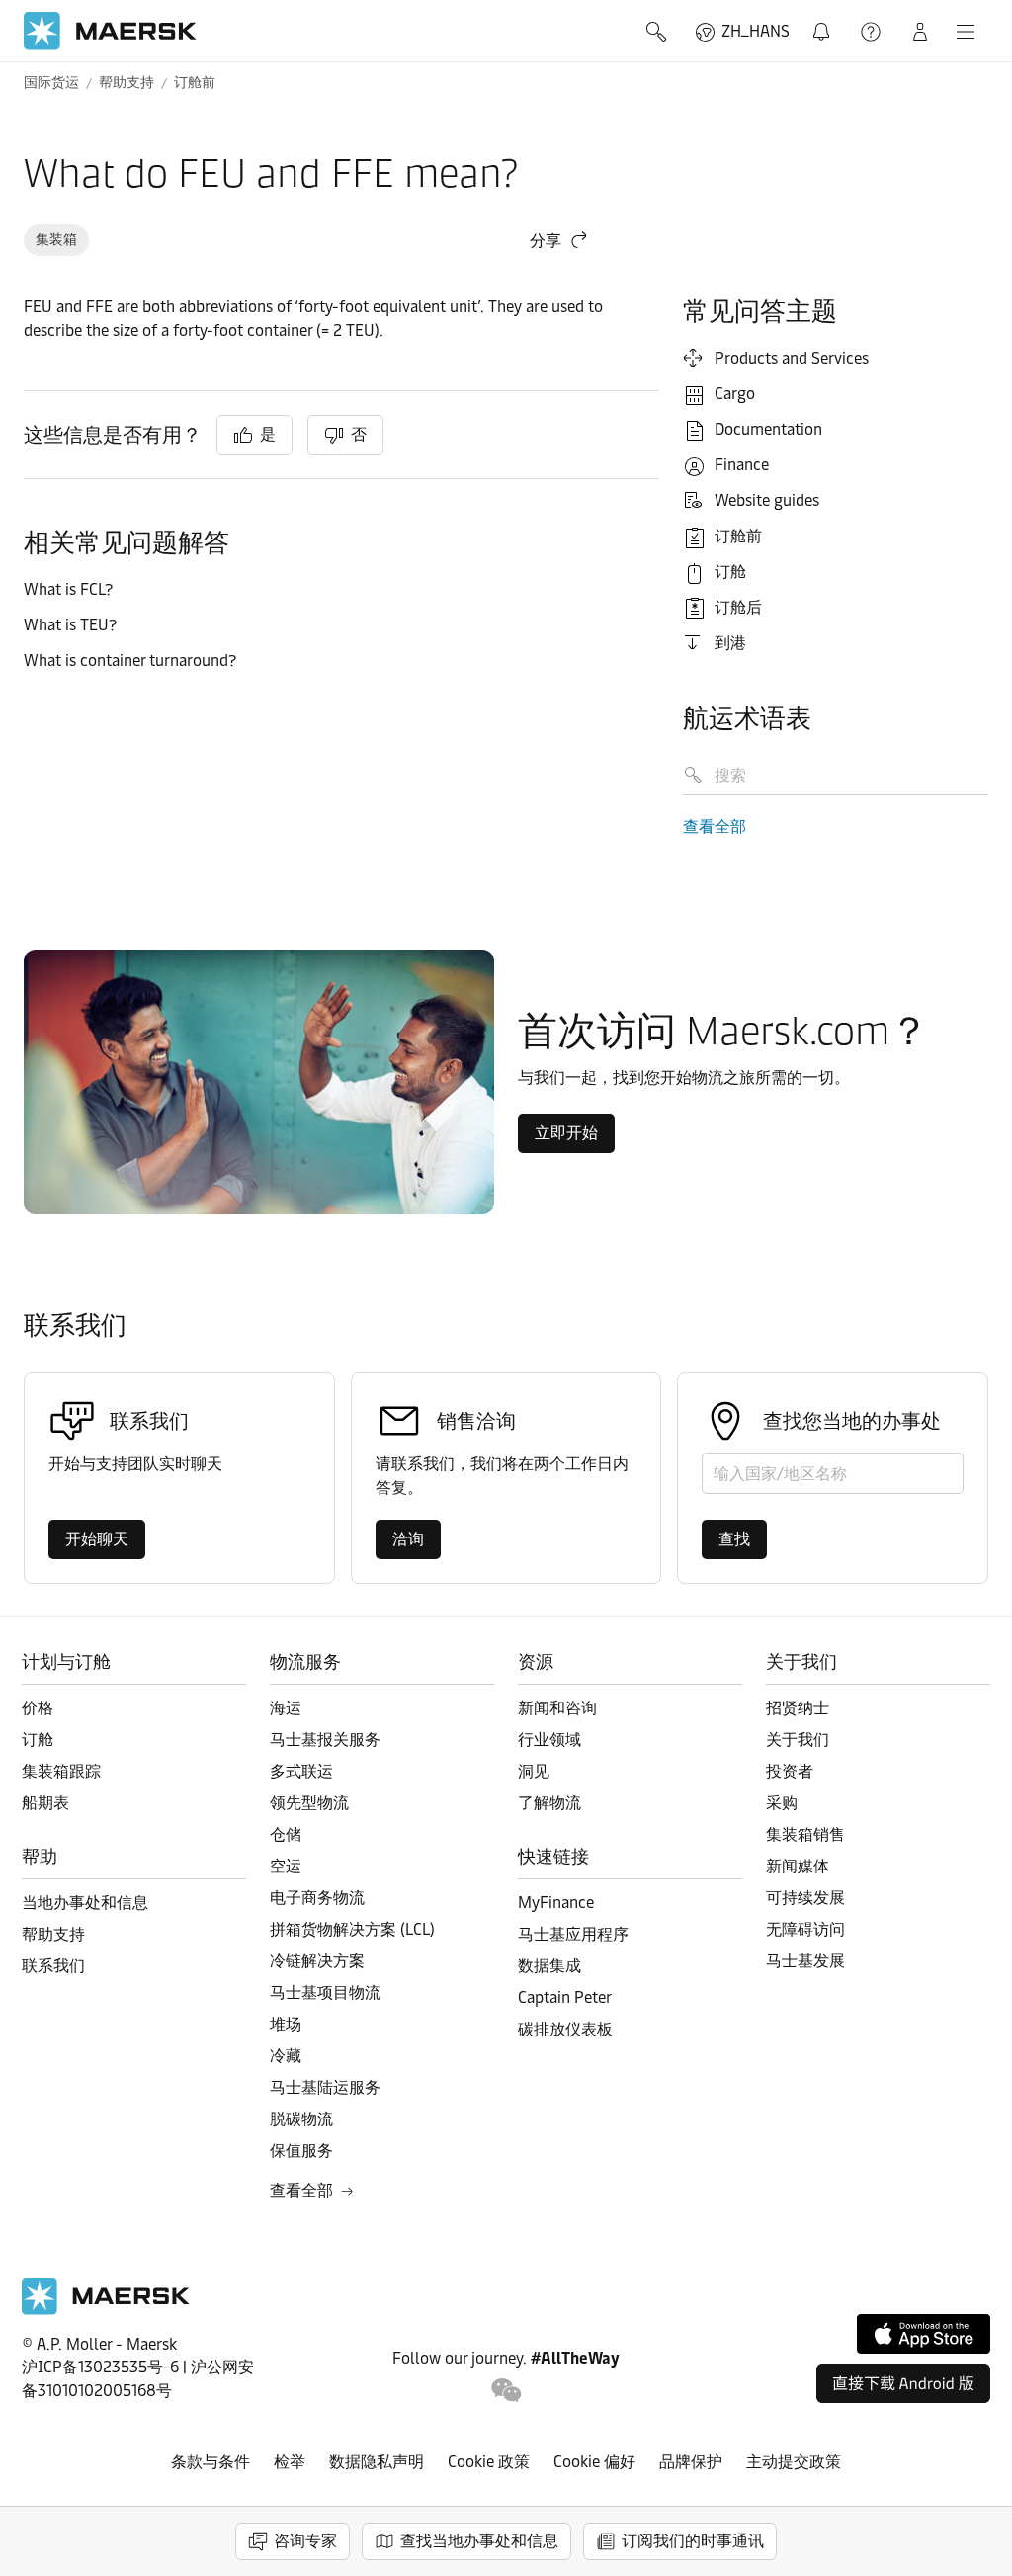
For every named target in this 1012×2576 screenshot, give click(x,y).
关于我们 (798, 1740)
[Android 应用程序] (903, 2383)
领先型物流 (309, 1803)
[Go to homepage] (110, 31)
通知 (823, 20)
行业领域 (549, 1740)
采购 (782, 1803)
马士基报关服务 (325, 1740)
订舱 (730, 572)
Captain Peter (565, 1997)
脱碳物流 (301, 2119)
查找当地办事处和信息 (479, 2541)
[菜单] (966, 32)
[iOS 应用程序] (924, 2334)
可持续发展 (805, 1898)
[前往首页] (106, 2310)
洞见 (534, 1771)
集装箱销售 (805, 1834)
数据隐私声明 (377, 2462)
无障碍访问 (805, 1929)
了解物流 (549, 1803)
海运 (286, 1708)
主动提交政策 (794, 2462)
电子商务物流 (317, 1898)
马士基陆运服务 (325, 2087)
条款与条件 (211, 2462)
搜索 (658, 32)
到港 (730, 643)
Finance (742, 465)
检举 (290, 2462)
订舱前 (195, 83)
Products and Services (792, 358)
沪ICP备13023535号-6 (100, 2367)
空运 (286, 1866)
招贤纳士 (798, 1708)
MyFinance (556, 1903)
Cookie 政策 (489, 2462)
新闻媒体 (798, 1866)
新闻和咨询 (557, 1708)
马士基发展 (805, 1961)
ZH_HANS (756, 31)
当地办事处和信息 (85, 1903)
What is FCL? (70, 589)
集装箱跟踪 (61, 1771)
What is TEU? (72, 625)
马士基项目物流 (325, 1993)
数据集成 (549, 1966)
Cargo (735, 394)
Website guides (767, 500)
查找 (734, 1539)
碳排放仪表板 (565, 2029)
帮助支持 (873, 32)
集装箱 (56, 240)
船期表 (45, 1803)
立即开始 (566, 1133)
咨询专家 (305, 2541)
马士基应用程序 (573, 1934)
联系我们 (53, 1966)
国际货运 (51, 83)
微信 (506, 2391)
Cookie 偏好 (594, 2462)
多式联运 (301, 1771)
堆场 (286, 2024)
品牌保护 (691, 2462)
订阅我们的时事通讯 (693, 2541)
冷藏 (286, 2056)
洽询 (408, 1539)
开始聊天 (97, 1539)
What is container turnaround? (132, 661)
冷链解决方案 (317, 1961)
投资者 (790, 1771)
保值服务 (301, 2151)
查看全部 (715, 827)
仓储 (286, 1834)
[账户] (920, 32)
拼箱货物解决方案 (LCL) (352, 1929)
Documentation (768, 429)
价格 (38, 1708)
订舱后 (738, 607)
